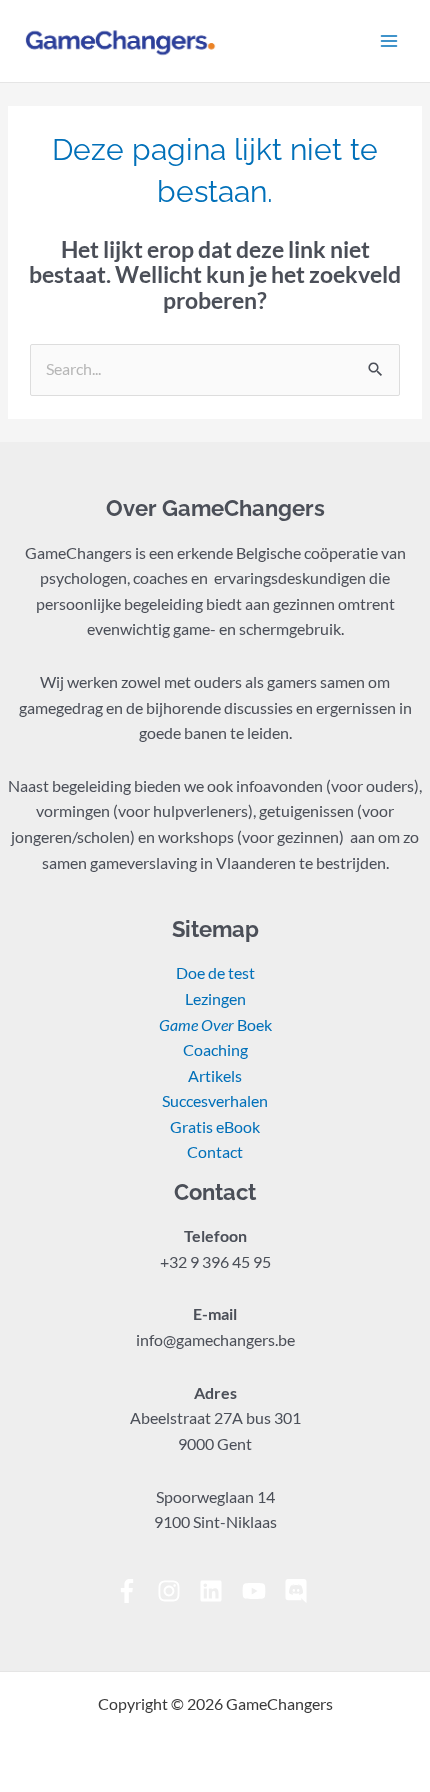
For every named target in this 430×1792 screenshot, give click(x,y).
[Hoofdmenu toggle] (389, 41)
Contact (215, 1152)
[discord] (299, 1591)
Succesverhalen (215, 1101)
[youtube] (261, 1591)
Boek (215, 1025)
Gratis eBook (215, 1127)
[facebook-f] (134, 1591)
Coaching (215, 1050)
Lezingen (215, 999)
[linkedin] (218, 1591)
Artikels (215, 1076)
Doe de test (215, 973)
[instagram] (176, 1591)
